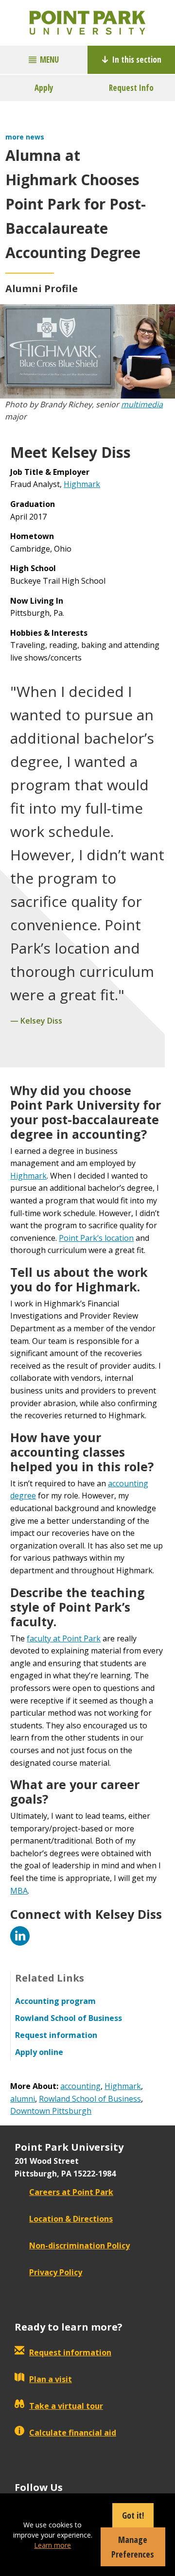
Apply (44, 88)
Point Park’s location (96, 1238)
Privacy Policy (56, 2272)
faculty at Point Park (64, 1638)
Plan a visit (51, 2379)
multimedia (142, 404)
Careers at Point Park (71, 2192)
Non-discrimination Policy (79, 2245)
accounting (80, 2086)
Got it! (133, 2515)
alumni (23, 2099)
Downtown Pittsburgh (51, 2111)
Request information (70, 2352)
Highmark (82, 484)
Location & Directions (71, 2219)
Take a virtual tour (66, 2406)
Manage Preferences (133, 2547)
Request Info (131, 88)
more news (25, 137)
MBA (19, 1891)
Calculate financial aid (73, 2433)
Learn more (52, 2545)
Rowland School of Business (90, 2099)
